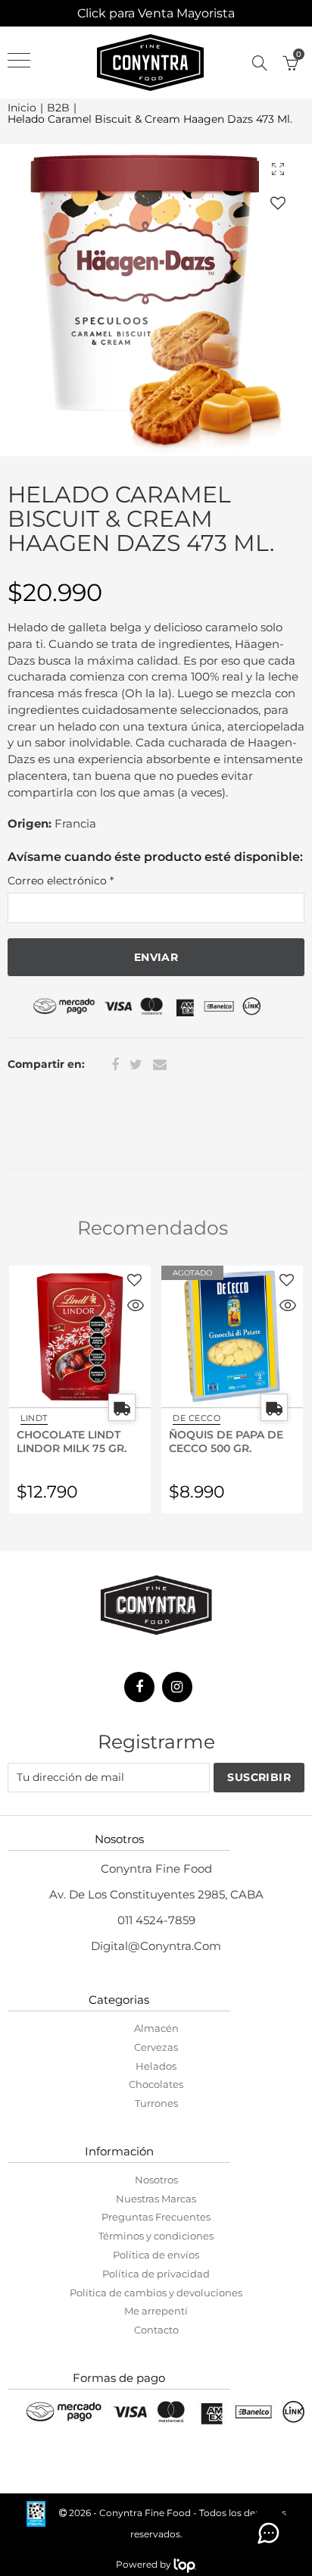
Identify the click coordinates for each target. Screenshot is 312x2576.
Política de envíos (156, 2255)
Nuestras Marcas (156, 2199)
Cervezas (156, 2047)
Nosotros (156, 2180)
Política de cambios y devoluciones (156, 2293)
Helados (156, 2066)
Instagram (177, 1687)
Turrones (156, 2103)
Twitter (136, 1065)
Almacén (156, 2028)
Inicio (22, 108)
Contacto (156, 2330)
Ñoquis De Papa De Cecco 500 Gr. (226, 1441)
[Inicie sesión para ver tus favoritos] (278, 203)
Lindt (34, 1418)
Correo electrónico (61, 881)
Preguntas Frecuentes (156, 2217)
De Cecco (197, 1418)
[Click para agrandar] (278, 169)
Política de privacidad (156, 2274)
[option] (156, 300)
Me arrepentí (156, 2311)
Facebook (115, 1065)
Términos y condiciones (156, 2236)
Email (160, 1065)
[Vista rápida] (136, 1307)
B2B (58, 108)
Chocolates (156, 2084)
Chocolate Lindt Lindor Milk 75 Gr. (72, 1441)
